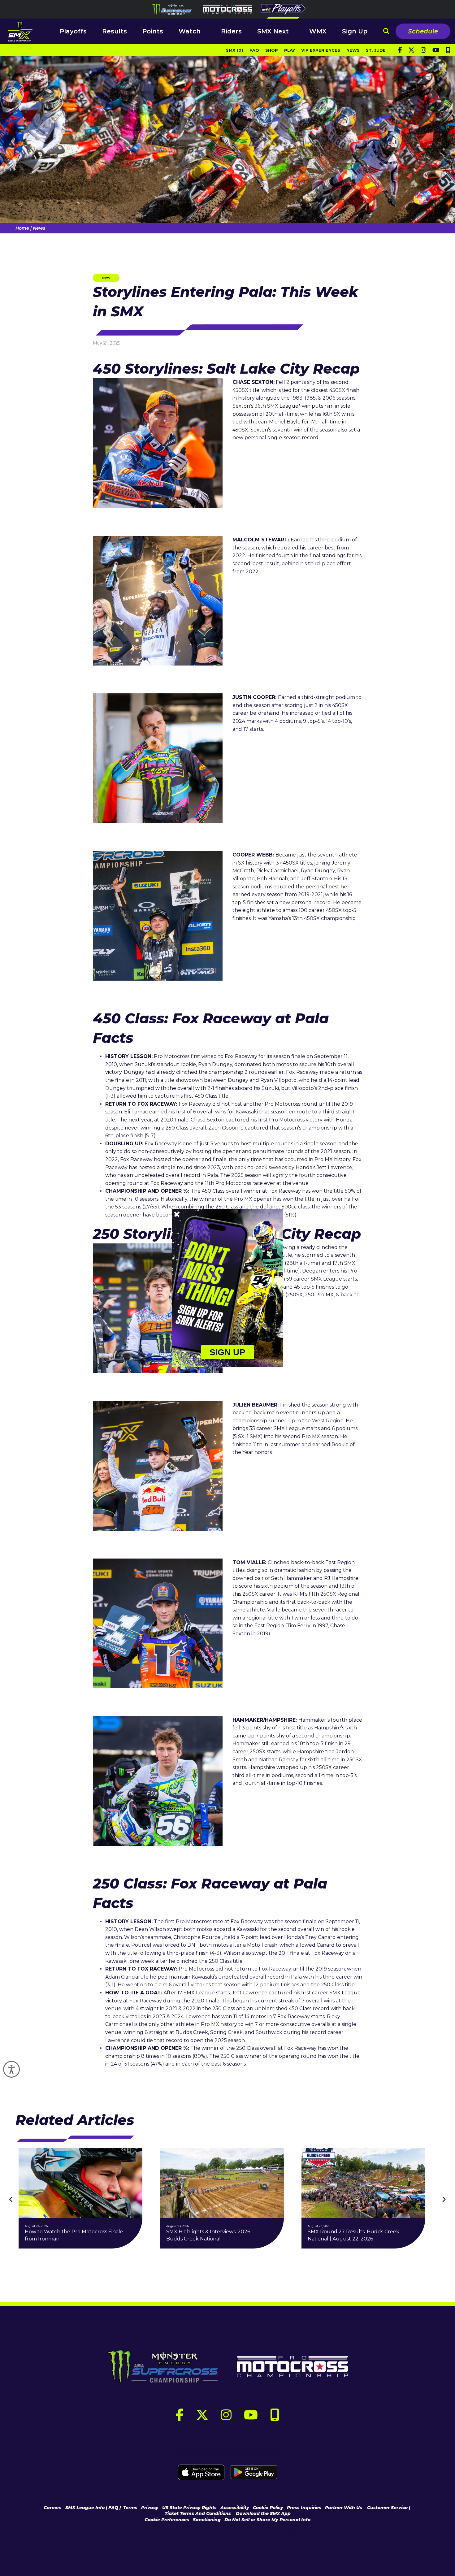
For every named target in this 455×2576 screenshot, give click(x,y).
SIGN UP (228, 1352)
